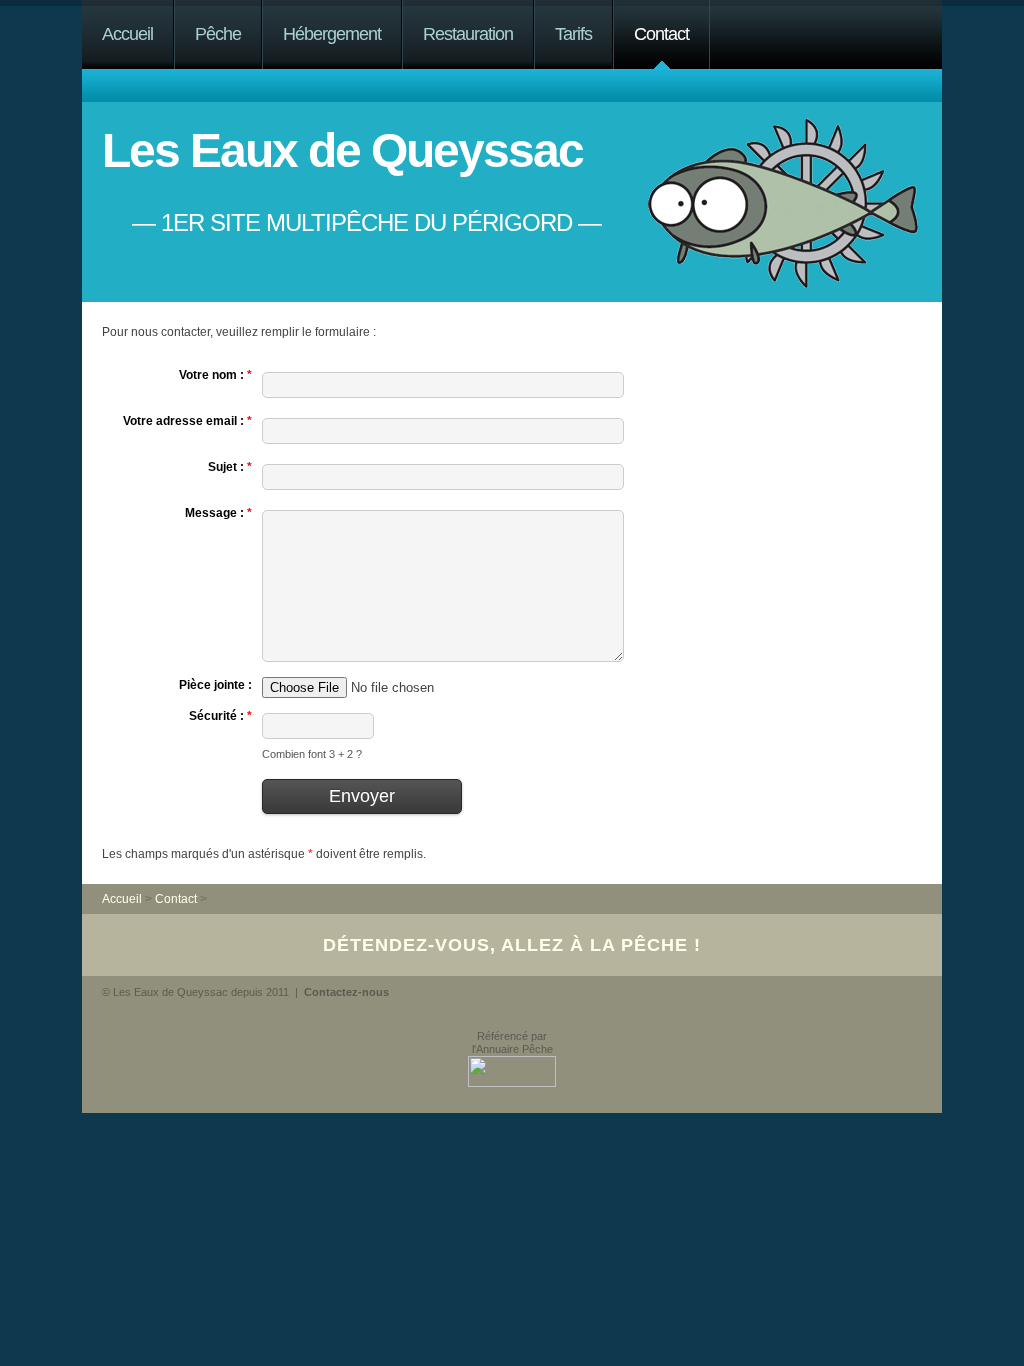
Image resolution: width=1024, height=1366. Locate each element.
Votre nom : (215, 375)
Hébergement (332, 34)
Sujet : (230, 467)
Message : (218, 513)
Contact (661, 34)
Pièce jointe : (215, 685)
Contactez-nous (346, 992)
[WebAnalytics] (138, 1023)
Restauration (468, 34)
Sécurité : (220, 716)
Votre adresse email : (187, 421)
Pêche (218, 34)
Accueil (127, 34)
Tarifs (573, 34)
